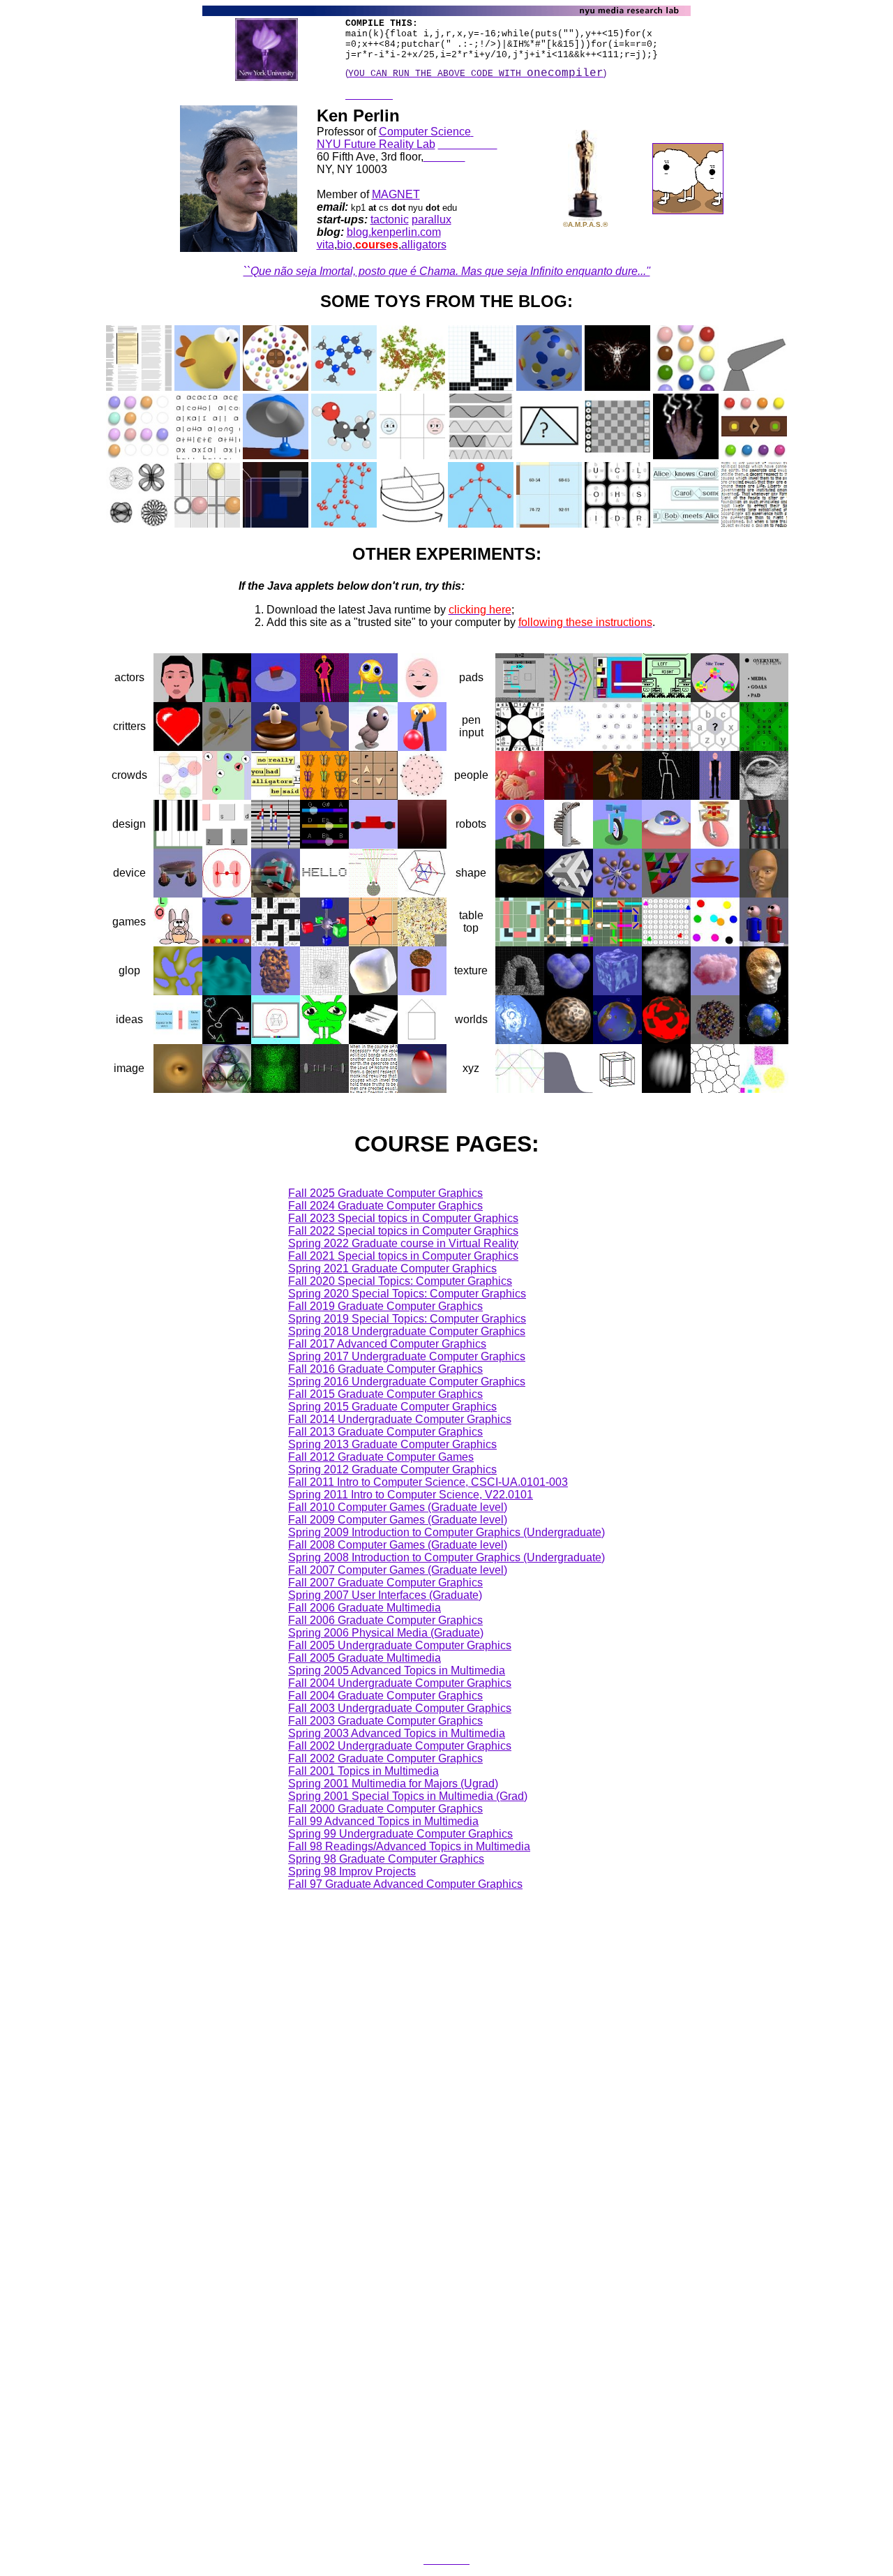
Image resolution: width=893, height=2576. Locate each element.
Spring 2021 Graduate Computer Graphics (392, 1268)
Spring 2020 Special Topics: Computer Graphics (407, 1294)
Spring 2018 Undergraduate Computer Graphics (407, 1331)
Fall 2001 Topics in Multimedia (363, 1771)
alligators (424, 245)
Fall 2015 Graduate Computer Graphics (385, 1394)
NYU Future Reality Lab (376, 144)
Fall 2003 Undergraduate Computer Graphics (400, 1708)
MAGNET (396, 194)
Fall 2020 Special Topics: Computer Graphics (400, 1281)
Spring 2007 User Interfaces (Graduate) (385, 1595)
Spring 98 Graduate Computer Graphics (386, 1859)
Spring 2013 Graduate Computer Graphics (392, 1444)
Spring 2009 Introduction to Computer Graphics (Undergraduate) (446, 1532)
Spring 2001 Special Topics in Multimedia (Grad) (408, 1796)
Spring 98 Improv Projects (352, 1871)
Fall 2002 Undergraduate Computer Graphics (400, 1746)
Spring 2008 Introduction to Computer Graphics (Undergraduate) (446, 1557)
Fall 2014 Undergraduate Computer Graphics (400, 1419)
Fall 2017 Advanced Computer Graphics (387, 1344)
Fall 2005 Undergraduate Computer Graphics (400, 1645)
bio (345, 245)
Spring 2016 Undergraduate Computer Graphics (407, 1382)
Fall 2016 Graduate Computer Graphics (385, 1369)
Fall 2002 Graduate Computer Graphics (385, 1758)
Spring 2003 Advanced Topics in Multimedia (397, 1733)
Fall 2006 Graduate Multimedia (365, 1608)
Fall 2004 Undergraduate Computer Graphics (400, 1683)
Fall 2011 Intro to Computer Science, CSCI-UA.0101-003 (428, 1482)
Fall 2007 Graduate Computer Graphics (385, 1583)
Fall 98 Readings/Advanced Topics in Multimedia (409, 1846)
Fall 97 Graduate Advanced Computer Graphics (405, 1884)
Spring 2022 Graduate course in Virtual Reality (403, 1243)
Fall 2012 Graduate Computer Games (381, 1457)
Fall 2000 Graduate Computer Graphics (385, 1809)
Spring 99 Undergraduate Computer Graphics (400, 1834)
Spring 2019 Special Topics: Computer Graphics (407, 1319)
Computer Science (425, 132)
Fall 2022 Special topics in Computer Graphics (403, 1231)
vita (325, 245)
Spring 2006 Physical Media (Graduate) (386, 1633)
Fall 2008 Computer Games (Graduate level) (398, 1545)
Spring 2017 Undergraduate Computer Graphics (407, 1356)
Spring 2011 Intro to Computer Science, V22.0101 (411, 1495)
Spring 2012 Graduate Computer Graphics (392, 1469)
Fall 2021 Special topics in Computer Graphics (403, 1256)
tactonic (390, 219)
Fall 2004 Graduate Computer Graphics (385, 1696)
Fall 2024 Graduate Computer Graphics (385, 1206)
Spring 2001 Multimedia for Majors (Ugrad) (393, 1784)
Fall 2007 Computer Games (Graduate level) (398, 1570)
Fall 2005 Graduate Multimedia (365, 1658)
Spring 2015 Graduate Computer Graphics (392, 1407)
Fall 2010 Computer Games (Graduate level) (398, 1507)
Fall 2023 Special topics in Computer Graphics (403, 1218)
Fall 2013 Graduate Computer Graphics (385, 1432)
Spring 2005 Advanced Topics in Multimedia (397, 1670)
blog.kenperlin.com (394, 232)
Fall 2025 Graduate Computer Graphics (385, 1193)
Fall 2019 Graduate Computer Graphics (385, 1306)
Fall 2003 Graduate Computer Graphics (385, 1721)
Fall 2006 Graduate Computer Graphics (385, 1620)
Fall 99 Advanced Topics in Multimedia (383, 1821)
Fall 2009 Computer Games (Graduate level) (398, 1520)
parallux (432, 219)
